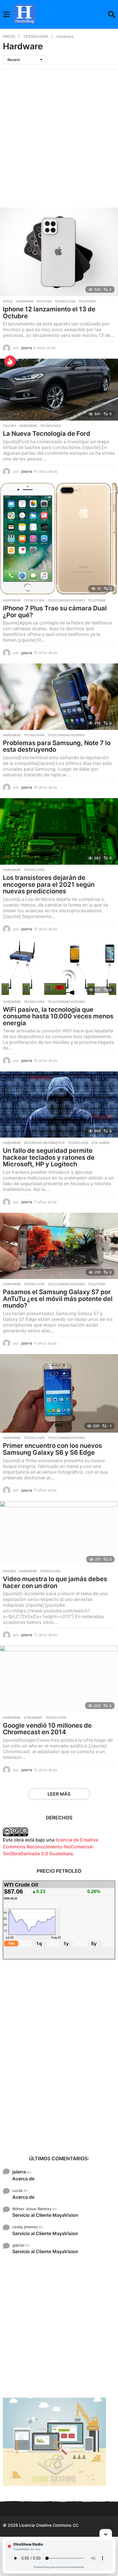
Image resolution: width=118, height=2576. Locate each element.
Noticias (44, 301)
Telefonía (87, 301)
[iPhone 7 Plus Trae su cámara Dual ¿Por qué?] (59, 539)
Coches (10, 426)
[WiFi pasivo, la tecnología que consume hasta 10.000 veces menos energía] (59, 968)
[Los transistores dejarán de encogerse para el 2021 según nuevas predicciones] (59, 831)
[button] (6, 14)
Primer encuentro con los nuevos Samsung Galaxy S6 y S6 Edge (52, 1449)
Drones (9, 1571)
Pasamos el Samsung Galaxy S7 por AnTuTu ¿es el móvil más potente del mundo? (58, 1299)
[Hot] (10, 361)
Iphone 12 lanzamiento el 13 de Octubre (49, 313)
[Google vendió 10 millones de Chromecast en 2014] (59, 1679)
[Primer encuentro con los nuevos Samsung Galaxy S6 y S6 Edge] (59, 1394)
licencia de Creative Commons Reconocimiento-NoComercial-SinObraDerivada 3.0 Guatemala (51, 1847)
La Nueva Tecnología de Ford (47, 433)
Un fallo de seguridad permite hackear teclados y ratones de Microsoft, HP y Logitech (49, 1157)
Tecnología (65, 301)
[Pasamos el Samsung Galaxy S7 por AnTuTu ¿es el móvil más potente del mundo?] (59, 1246)
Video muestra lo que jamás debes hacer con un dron (55, 1582)
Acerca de (23, 2179)
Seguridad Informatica (44, 1143)
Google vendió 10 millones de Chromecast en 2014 (47, 1729)
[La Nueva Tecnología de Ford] (59, 390)
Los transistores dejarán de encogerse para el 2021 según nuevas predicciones (49, 884)
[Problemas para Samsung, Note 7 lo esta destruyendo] (59, 697)
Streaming (33, 1718)
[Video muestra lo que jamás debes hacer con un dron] (59, 1534)
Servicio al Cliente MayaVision (45, 2215)
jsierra (19, 2172)
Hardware (25, 301)
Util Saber (100, 1143)
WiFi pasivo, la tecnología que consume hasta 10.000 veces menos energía (58, 1016)
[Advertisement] (59, 131)
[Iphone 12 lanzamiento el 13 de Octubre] (59, 252)
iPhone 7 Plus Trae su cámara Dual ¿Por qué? (55, 612)
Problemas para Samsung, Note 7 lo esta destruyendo (57, 746)
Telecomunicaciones (66, 600)
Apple (8, 301)
